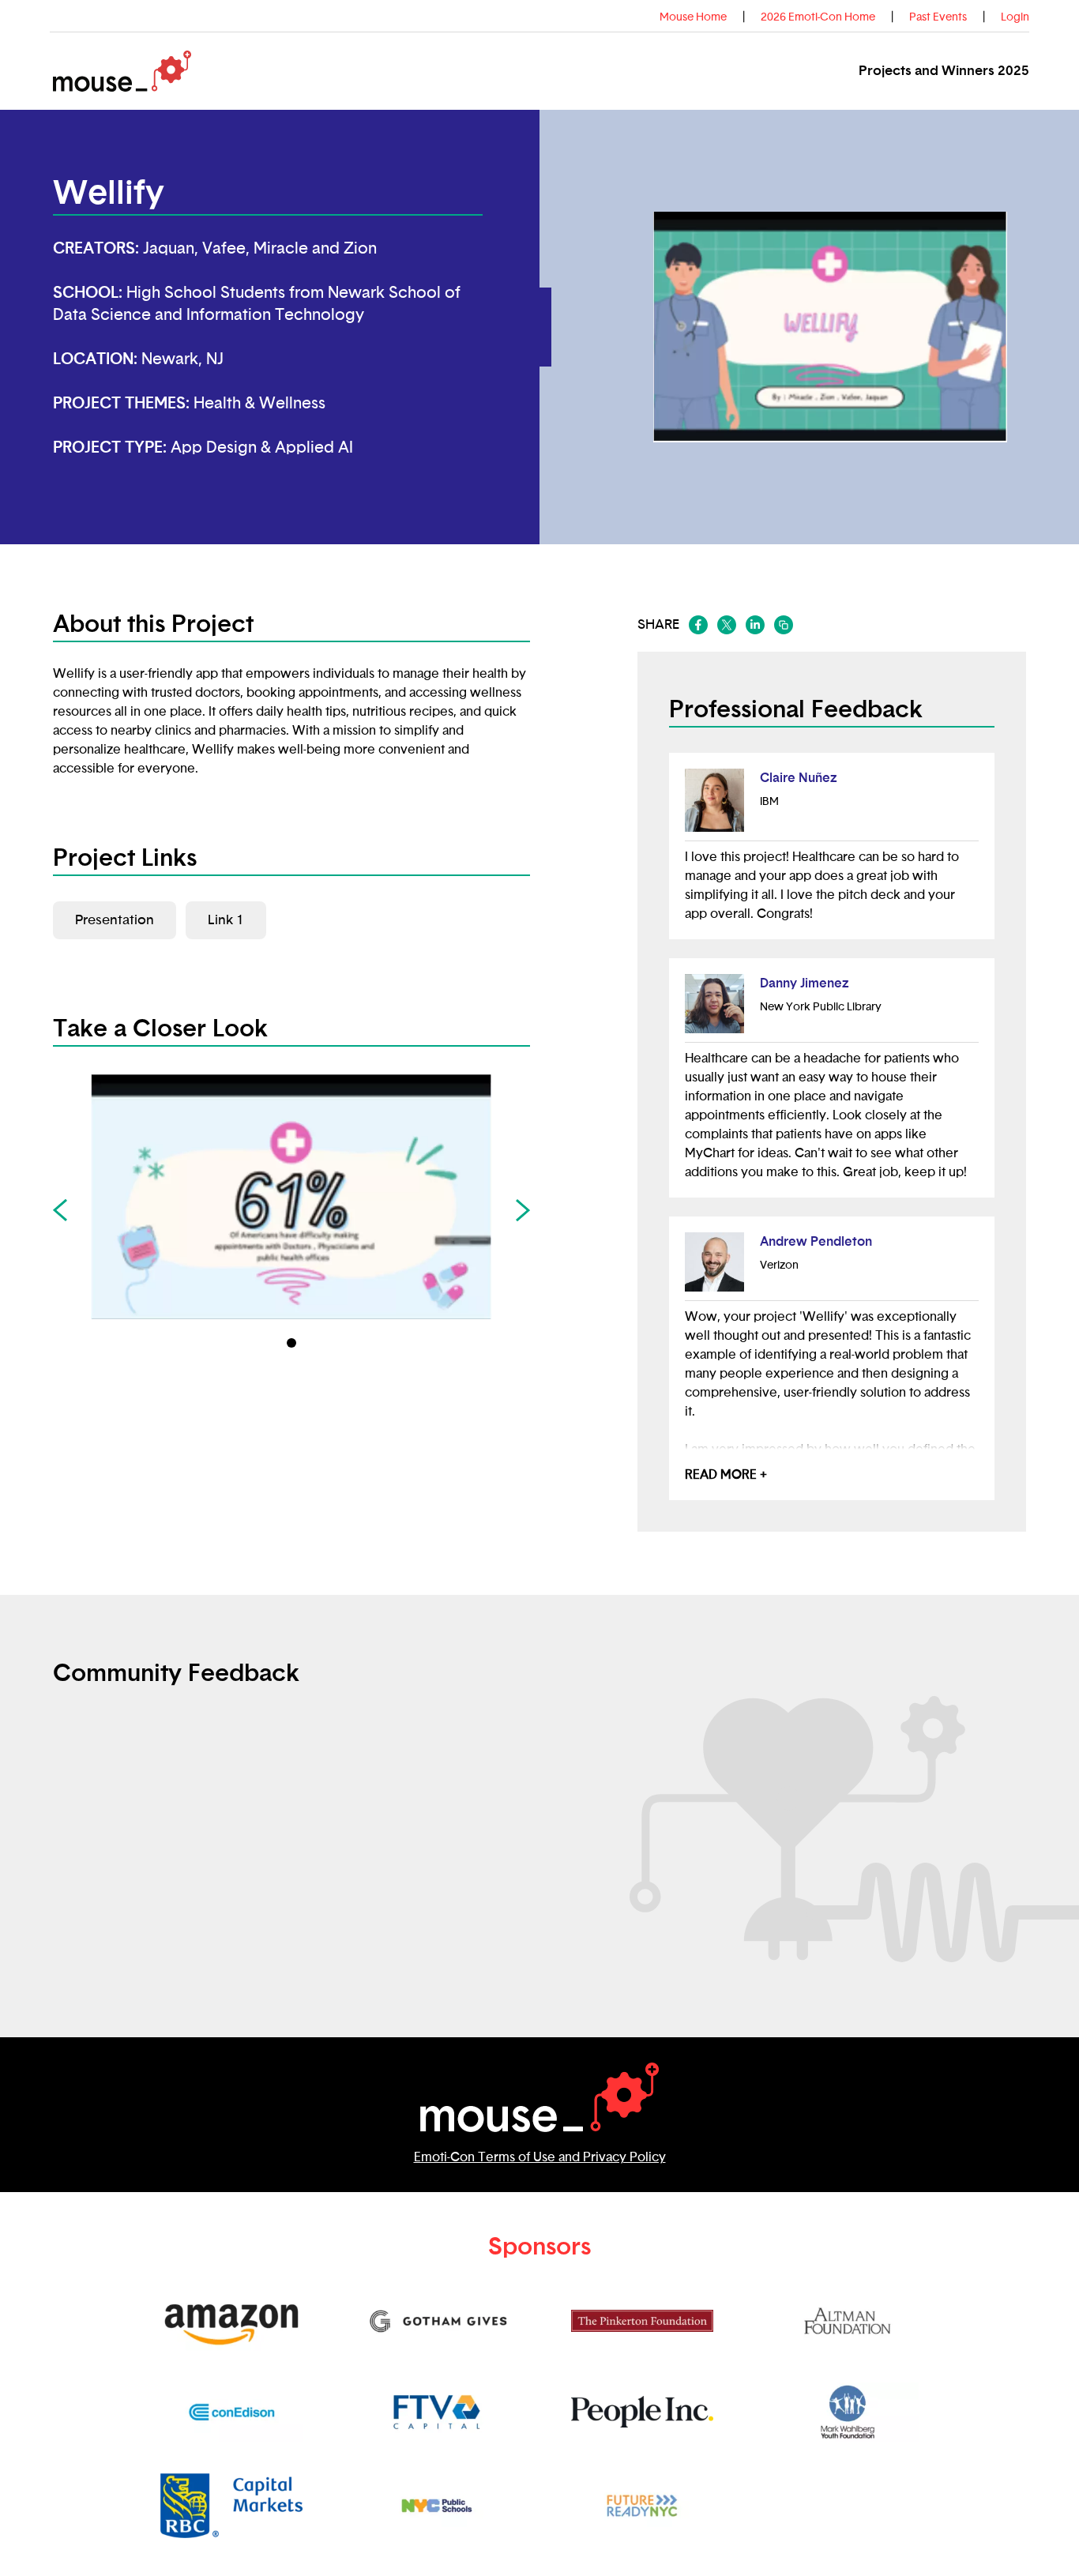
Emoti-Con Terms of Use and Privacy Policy (540, 2157)
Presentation (115, 920)
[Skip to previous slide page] (60, 1210)
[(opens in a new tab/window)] (698, 625)
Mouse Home (693, 17)
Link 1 (226, 920)
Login (1015, 17)
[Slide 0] (291, 1343)
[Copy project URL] (784, 625)
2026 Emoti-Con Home (818, 17)
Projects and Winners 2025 (944, 71)
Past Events (938, 17)
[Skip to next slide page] (523, 1210)
